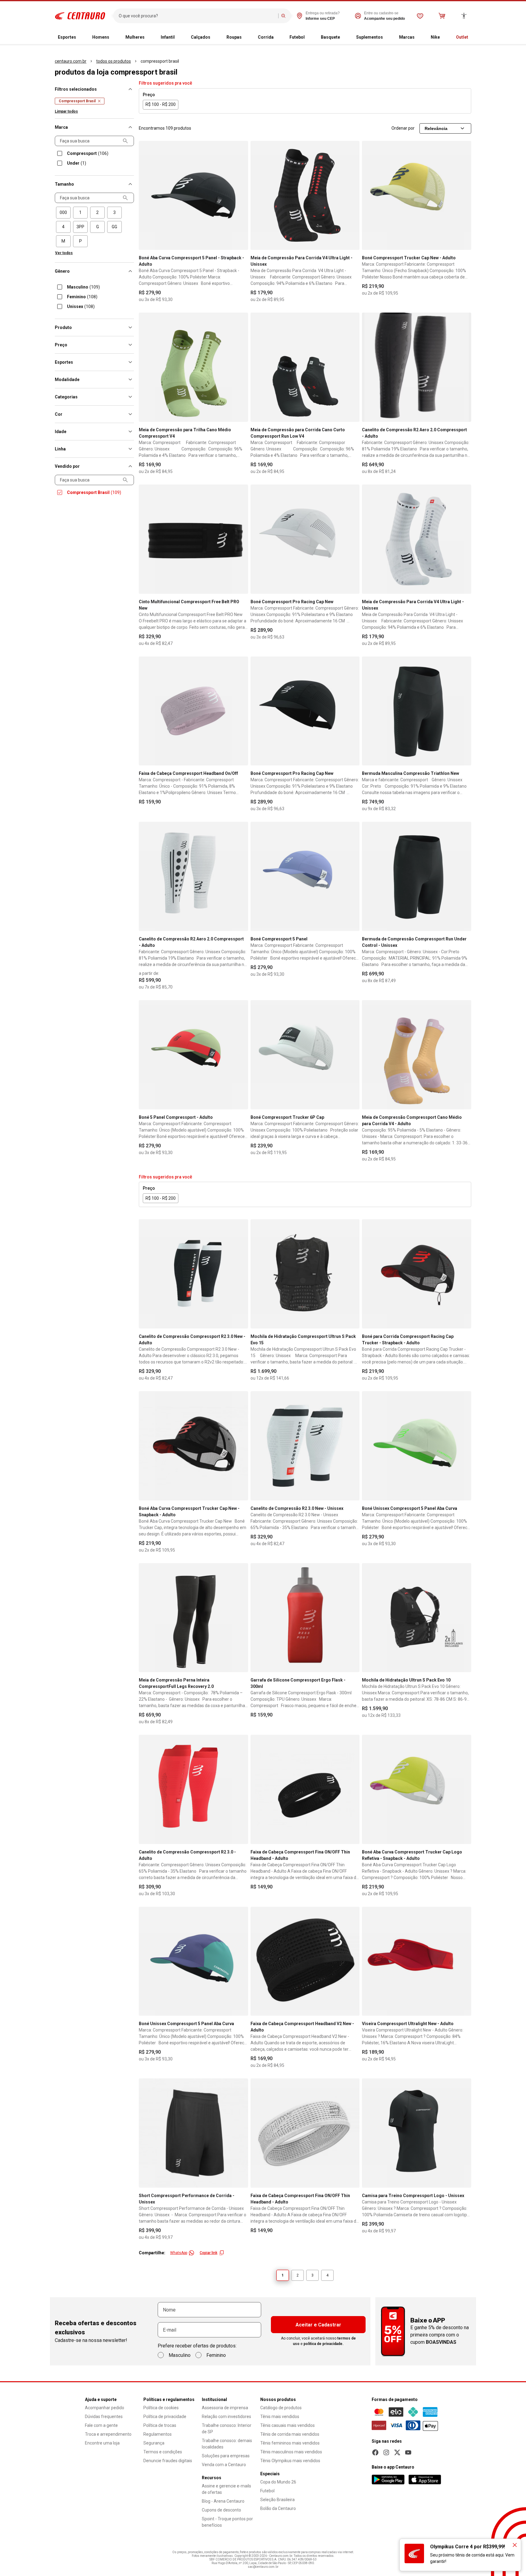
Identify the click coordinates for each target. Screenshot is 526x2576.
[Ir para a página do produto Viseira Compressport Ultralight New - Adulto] (417, 1961)
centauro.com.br (71, 61)
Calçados (201, 37)
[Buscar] (283, 16)
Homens (101, 37)
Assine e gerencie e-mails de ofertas (226, 2489)
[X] (397, 2452)
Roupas (234, 37)
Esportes (67, 37)
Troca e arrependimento (108, 2434)
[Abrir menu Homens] (114, 37)
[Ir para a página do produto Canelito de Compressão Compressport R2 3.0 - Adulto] (193, 1789)
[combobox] (197, 16)
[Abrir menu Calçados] (215, 37)
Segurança (154, 2443)
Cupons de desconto (221, 2510)
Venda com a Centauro (224, 2465)
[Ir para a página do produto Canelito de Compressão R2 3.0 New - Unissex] (305, 1446)
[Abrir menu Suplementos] (388, 37)
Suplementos (370, 37)
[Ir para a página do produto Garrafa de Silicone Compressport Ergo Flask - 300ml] (305, 1618)
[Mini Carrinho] (442, 16)
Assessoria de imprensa (225, 2408)
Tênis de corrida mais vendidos (290, 2434)
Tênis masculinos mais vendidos (291, 2452)
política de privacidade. (324, 2344)
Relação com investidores (226, 2417)
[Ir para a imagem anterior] (146, 195)
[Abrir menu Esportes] (81, 37)
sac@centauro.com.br (263, 2567)
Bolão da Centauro (278, 2508)
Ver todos (64, 253)
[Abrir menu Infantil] (180, 37)
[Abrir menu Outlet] (473, 37)
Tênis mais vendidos (280, 2417)
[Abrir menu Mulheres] (149, 37)
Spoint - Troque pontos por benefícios (227, 2522)
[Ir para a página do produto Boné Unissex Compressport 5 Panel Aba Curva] (417, 1446)
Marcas (407, 37)
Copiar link (209, 2253)
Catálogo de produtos (281, 2408)
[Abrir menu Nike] (445, 37)
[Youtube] (408, 2452)
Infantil (168, 37)
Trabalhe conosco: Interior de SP (227, 2429)
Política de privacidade (165, 2417)
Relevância (436, 128)
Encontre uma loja (102, 2443)
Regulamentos (158, 2434)
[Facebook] (375, 2452)
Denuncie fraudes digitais (168, 2461)
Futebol (297, 37)
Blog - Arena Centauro (223, 2501)
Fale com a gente (101, 2425)
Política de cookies (161, 2408)
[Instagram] (386, 2452)
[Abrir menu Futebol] (310, 37)
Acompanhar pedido (105, 2408)
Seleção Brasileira (277, 2500)
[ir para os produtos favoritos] (420, 16)
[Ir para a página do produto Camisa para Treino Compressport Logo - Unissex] (417, 2133)
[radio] (63, 213)
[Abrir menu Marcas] (419, 37)
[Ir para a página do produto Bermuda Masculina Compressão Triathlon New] (417, 711)
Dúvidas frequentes (104, 2417)
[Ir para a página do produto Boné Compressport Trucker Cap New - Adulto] (417, 196)
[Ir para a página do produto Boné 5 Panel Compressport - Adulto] (193, 1055)
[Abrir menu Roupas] (247, 37)
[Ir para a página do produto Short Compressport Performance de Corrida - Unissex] (193, 2133)
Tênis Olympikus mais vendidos (290, 2461)
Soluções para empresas (226, 2456)
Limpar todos (66, 111)
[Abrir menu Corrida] (279, 37)
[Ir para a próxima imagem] (241, 195)
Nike (435, 37)
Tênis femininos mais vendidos (290, 2443)
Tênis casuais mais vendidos (288, 2425)
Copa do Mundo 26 (278, 2482)
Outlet (462, 37)
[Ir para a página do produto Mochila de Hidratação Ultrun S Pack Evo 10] (417, 1618)
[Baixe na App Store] (425, 2480)
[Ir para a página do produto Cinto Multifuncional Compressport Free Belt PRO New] (193, 539)
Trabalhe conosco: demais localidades (227, 2444)
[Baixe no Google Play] (388, 2480)
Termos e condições (163, 2452)
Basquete (330, 37)
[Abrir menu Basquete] (345, 37)
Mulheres (135, 37)
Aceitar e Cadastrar (318, 2325)
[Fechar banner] (515, 2545)
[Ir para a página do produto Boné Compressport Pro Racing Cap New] (305, 539)
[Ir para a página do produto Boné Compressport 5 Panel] (305, 876)
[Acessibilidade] (464, 16)
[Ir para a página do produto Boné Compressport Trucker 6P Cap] (305, 1055)
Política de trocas (160, 2425)
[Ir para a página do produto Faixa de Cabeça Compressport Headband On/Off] (193, 711)
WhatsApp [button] (179, 2253)
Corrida (266, 37)
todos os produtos (114, 61)
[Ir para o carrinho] (442, 16)
